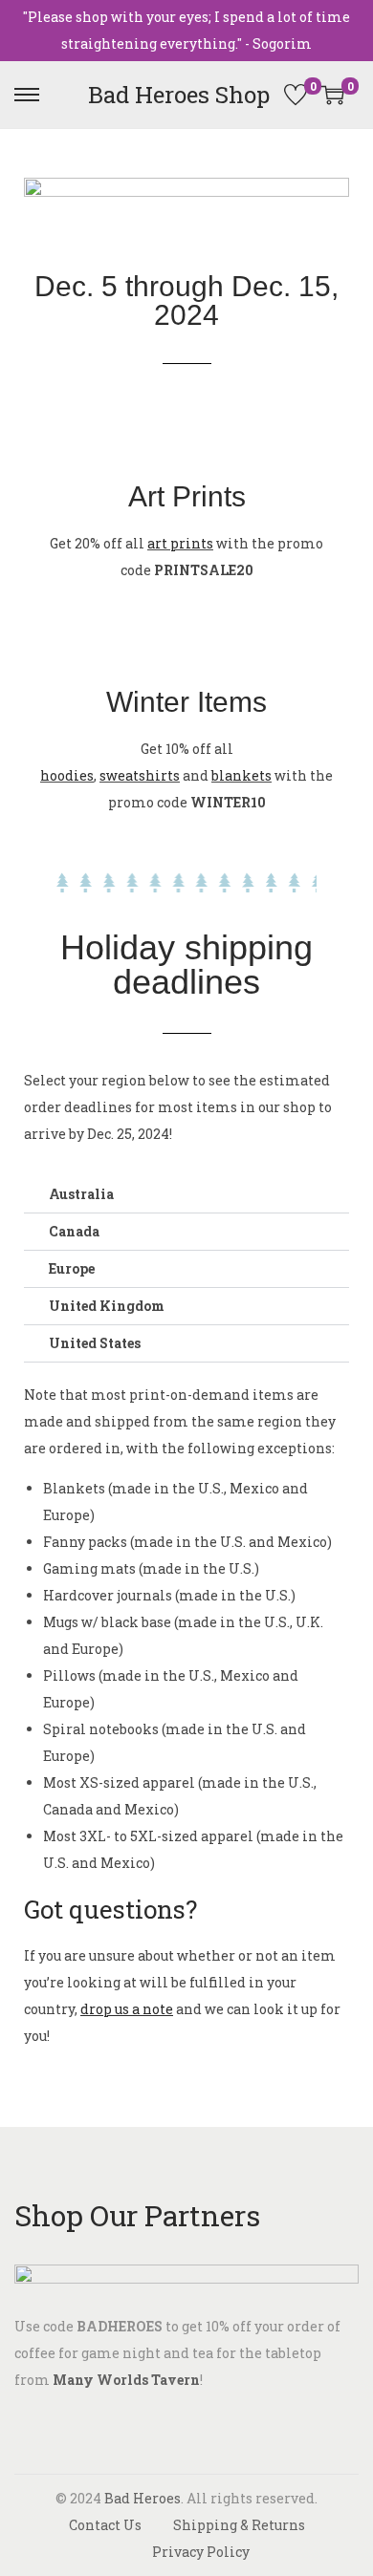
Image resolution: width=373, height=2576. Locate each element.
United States (95, 1343)
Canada (74, 1231)
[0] (296, 95)
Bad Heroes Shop (179, 95)
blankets (241, 775)
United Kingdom (107, 1306)
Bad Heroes (143, 2498)
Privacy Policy (201, 2552)
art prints (180, 543)
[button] (186, 1195)
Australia (81, 1194)
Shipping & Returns (239, 2525)
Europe (72, 1268)
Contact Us (105, 2525)
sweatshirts (140, 775)
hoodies (67, 775)
